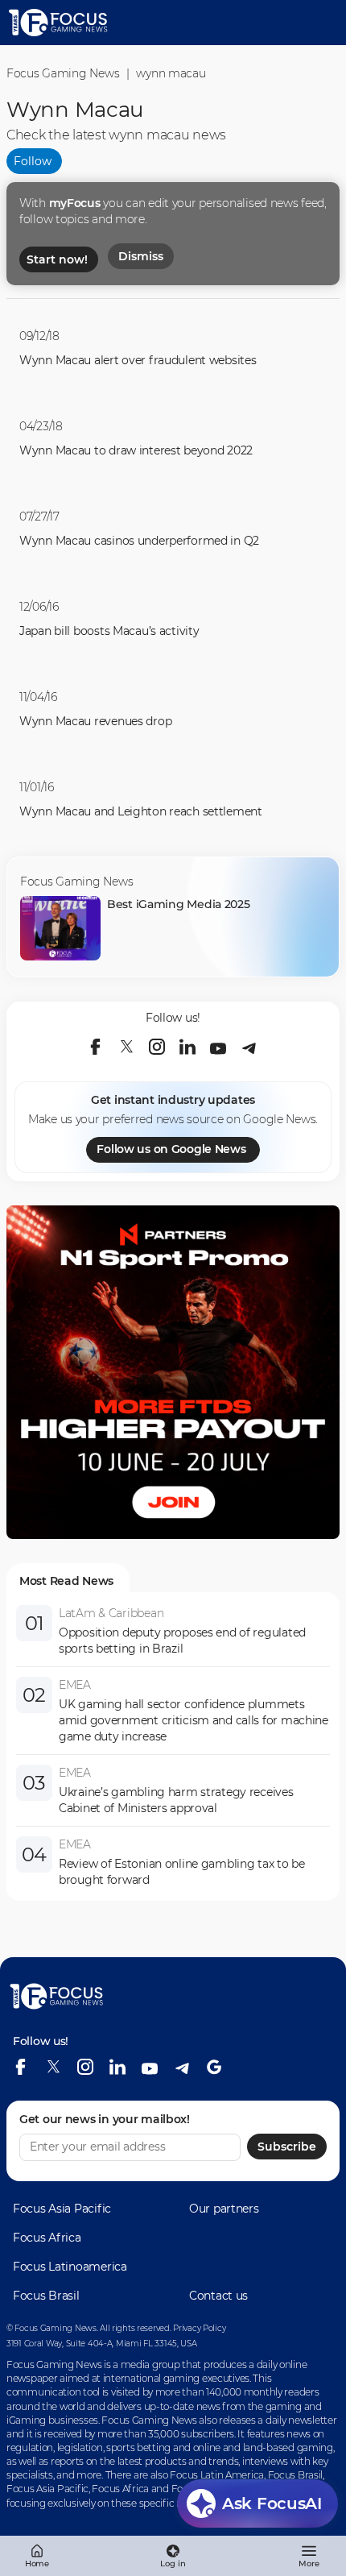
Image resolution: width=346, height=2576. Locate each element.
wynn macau (171, 73)
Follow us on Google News (171, 1149)
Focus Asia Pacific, (49, 2489)
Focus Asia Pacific (62, 2209)
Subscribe (287, 2147)
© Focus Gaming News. (52, 2328)
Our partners (224, 2209)
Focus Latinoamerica (70, 2267)
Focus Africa (47, 2238)
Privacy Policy (199, 2328)
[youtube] (218, 1047)
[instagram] (157, 1047)
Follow (33, 161)
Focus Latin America (217, 2475)
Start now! (57, 259)
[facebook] (96, 1047)
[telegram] (249, 1047)
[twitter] (126, 1047)
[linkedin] (187, 1047)
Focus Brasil (46, 2296)
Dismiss (141, 256)
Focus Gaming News (63, 73)
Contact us (218, 2296)
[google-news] (214, 2067)
